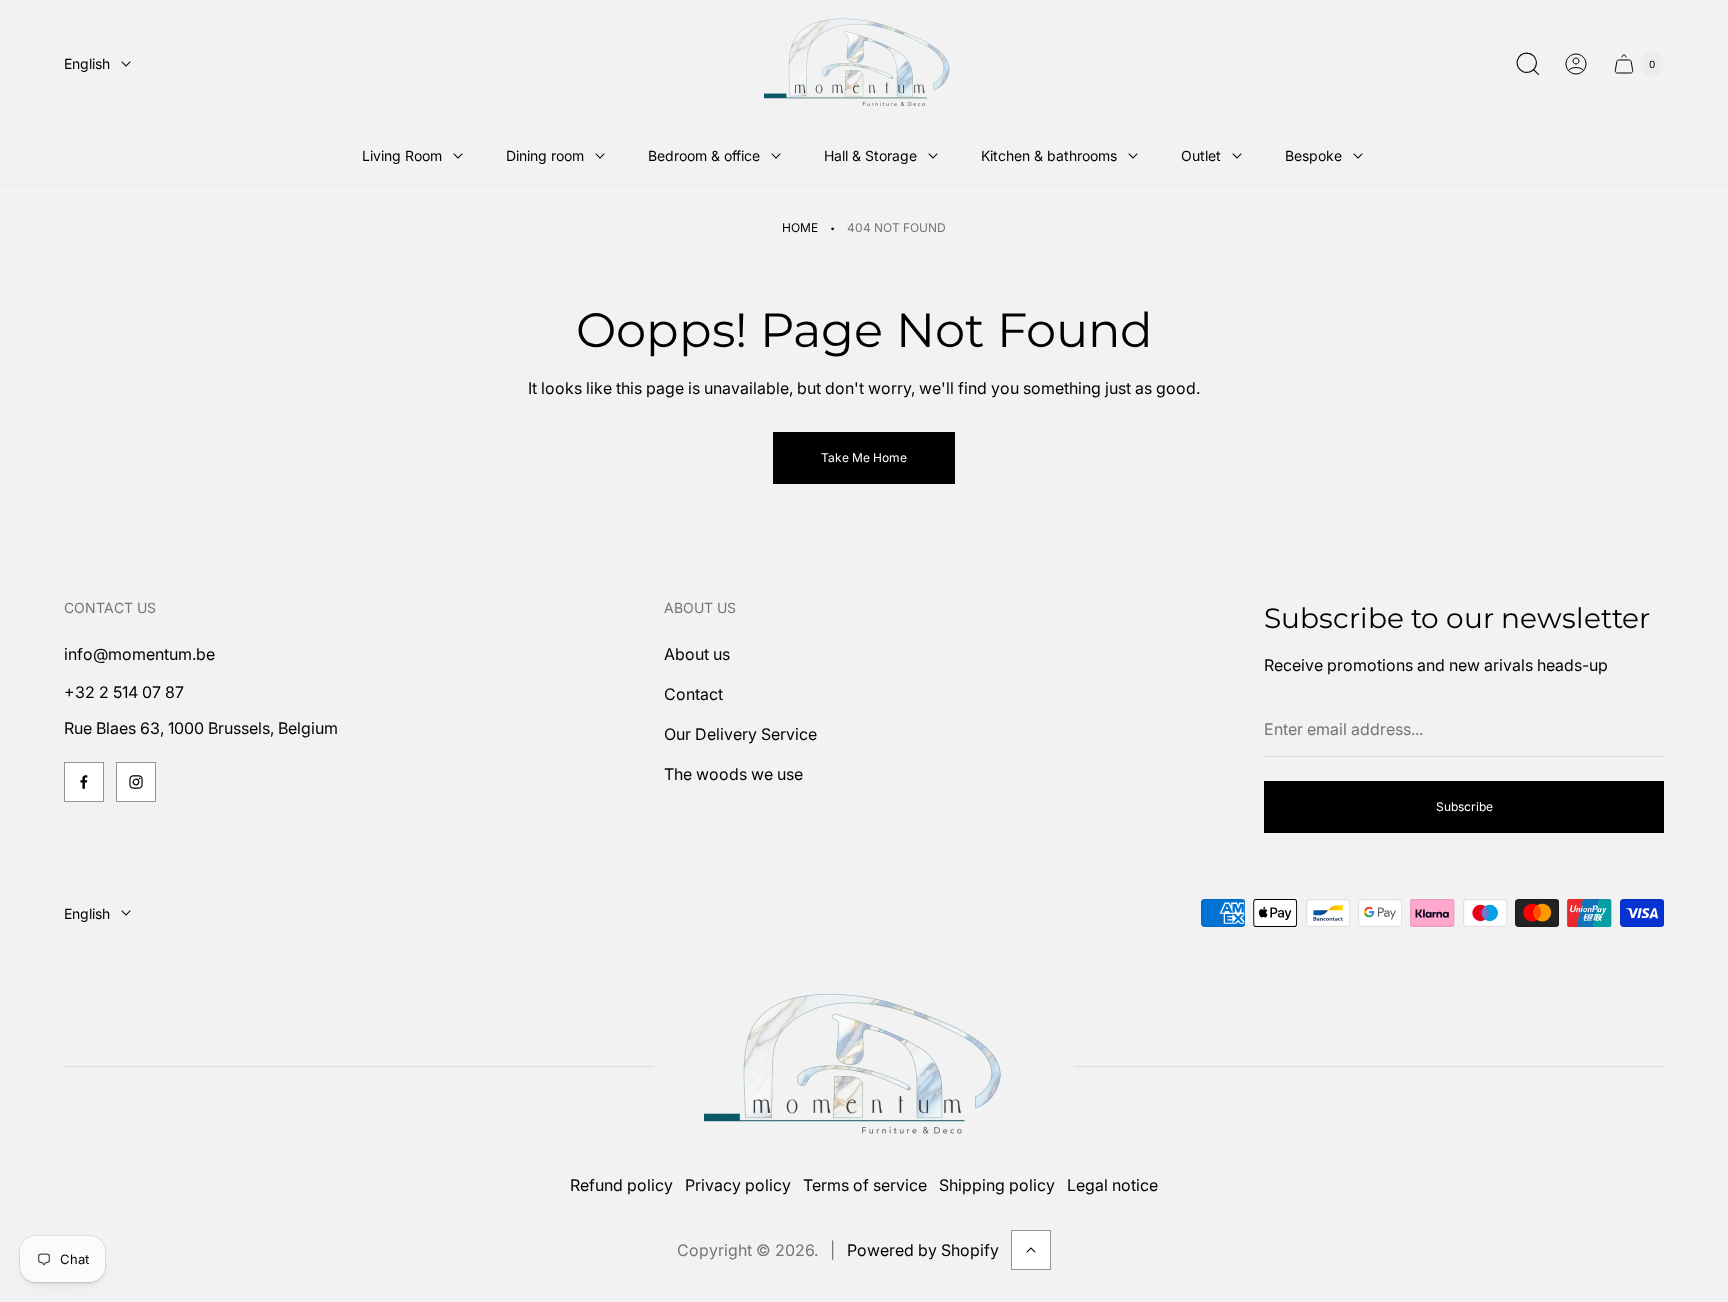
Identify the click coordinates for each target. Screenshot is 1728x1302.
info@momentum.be (139, 654)
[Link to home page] (864, 1066)
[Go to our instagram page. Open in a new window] (136, 782)
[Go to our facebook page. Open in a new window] (84, 782)
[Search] (1528, 64)
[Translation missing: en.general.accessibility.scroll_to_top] (1031, 1250)
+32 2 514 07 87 (124, 692)
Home (800, 227)
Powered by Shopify (923, 1250)
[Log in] (1576, 64)
